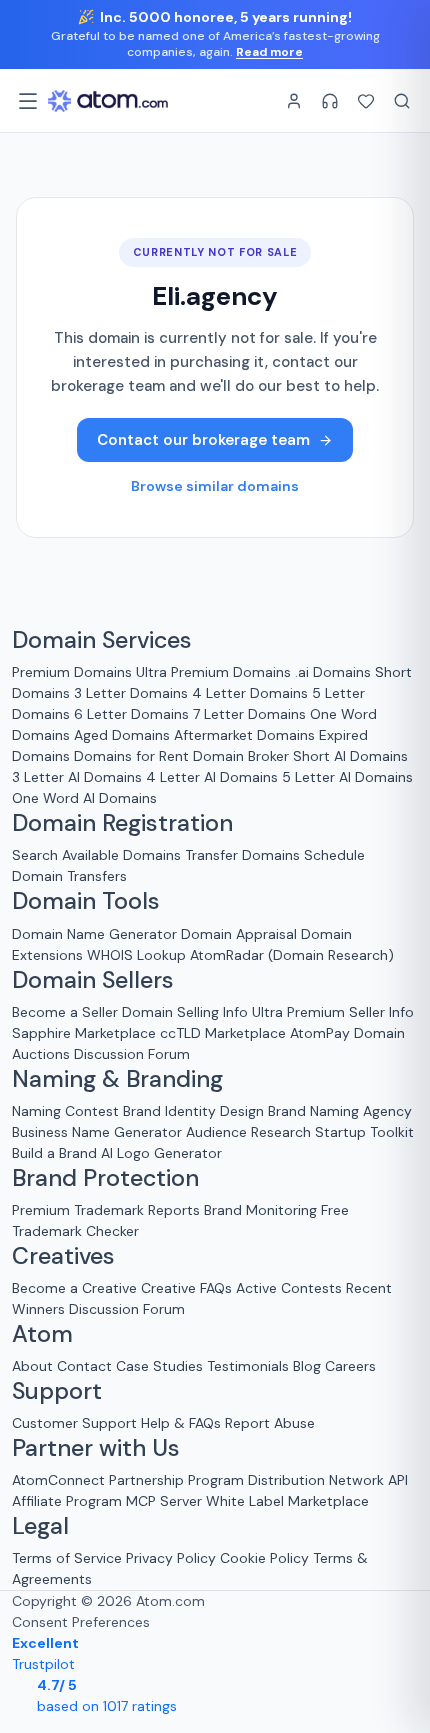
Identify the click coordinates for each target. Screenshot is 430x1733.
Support (57, 1391)
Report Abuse (270, 1423)
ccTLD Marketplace (223, 1033)
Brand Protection (105, 1178)
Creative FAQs (186, 1288)
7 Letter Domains (249, 714)
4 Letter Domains (250, 693)
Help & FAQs (181, 1423)
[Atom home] (108, 101)
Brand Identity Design (193, 1111)
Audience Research (248, 1132)
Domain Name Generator (94, 934)
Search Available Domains (98, 855)
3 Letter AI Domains (77, 777)
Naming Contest (65, 1111)
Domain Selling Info (185, 1012)
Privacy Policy (171, 1558)
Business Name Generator (97, 1132)
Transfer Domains (242, 855)
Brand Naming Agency (340, 1111)
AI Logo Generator (161, 1153)
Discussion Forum (132, 1054)
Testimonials (248, 1366)
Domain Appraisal (239, 934)
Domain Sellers (93, 980)
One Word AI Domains (84, 798)
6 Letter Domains (131, 714)
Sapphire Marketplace (84, 1033)
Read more (269, 52)
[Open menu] (28, 101)
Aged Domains (122, 735)
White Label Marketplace (287, 1501)
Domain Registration (122, 823)
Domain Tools (86, 901)
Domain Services (102, 640)
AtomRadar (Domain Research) (292, 955)
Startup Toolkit (364, 1132)
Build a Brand (54, 1153)
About (32, 1366)
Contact (84, 1366)
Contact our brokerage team (203, 440)
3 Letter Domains (131, 693)
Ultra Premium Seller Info (333, 1012)
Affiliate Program (67, 1501)
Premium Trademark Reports (106, 1210)
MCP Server (164, 1501)
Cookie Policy (264, 1558)
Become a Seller (65, 1012)
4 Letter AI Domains (212, 777)
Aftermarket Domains (244, 735)
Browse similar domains (215, 486)
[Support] (330, 101)
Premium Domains (72, 672)
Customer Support (76, 1423)
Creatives (63, 1256)
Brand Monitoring (260, 1210)
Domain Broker (241, 756)
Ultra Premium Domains (213, 672)
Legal (40, 1526)
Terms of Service (67, 1558)
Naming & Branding (117, 1079)
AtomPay (320, 1033)
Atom (42, 1334)
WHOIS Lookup (136, 955)
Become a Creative (74, 1288)
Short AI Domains (350, 756)
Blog (307, 1366)
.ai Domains (333, 672)
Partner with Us (96, 1448)
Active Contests (289, 1288)
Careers (350, 1366)
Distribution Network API (328, 1480)
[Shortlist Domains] (366, 101)
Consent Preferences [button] (81, 1622)
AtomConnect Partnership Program (128, 1480)
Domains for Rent (131, 756)
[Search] (402, 101)
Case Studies (159, 1366)
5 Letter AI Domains (347, 777)
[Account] (294, 101)
